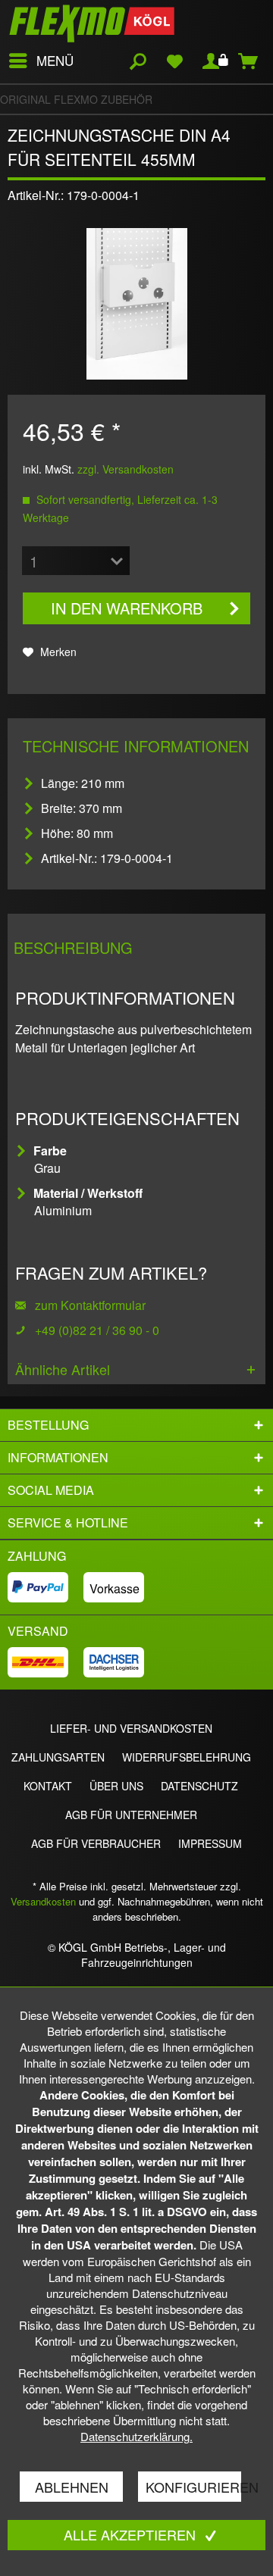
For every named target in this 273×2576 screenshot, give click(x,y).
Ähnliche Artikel (63, 1369)
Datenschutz (199, 1786)
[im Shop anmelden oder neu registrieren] (212, 61)
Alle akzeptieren (132, 2534)
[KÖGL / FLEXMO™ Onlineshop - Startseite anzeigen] (92, 23)
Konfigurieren (193, 2487)
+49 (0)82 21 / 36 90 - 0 (97, 1330)
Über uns (116, 1786)
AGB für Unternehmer (131, 1815)
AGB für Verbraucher (96, 1843)
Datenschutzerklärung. (136, 2436)
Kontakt (48, 1786)
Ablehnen (72, 2487)
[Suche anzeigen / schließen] (137, 61)
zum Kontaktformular (89, 1305)
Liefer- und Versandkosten (131, 1728)
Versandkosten (43, 1901)
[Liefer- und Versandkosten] (45, 1662)
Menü (55, 60)
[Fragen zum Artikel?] (25, 1330)
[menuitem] (41, 61)
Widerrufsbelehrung (187, 1757)
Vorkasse (115, 1588)
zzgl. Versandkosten (126, 469)
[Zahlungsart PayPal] (45, 1587)
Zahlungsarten (58, 1757)
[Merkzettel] (174, 61)
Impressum (210, 1843)
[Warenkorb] (249, 61)
